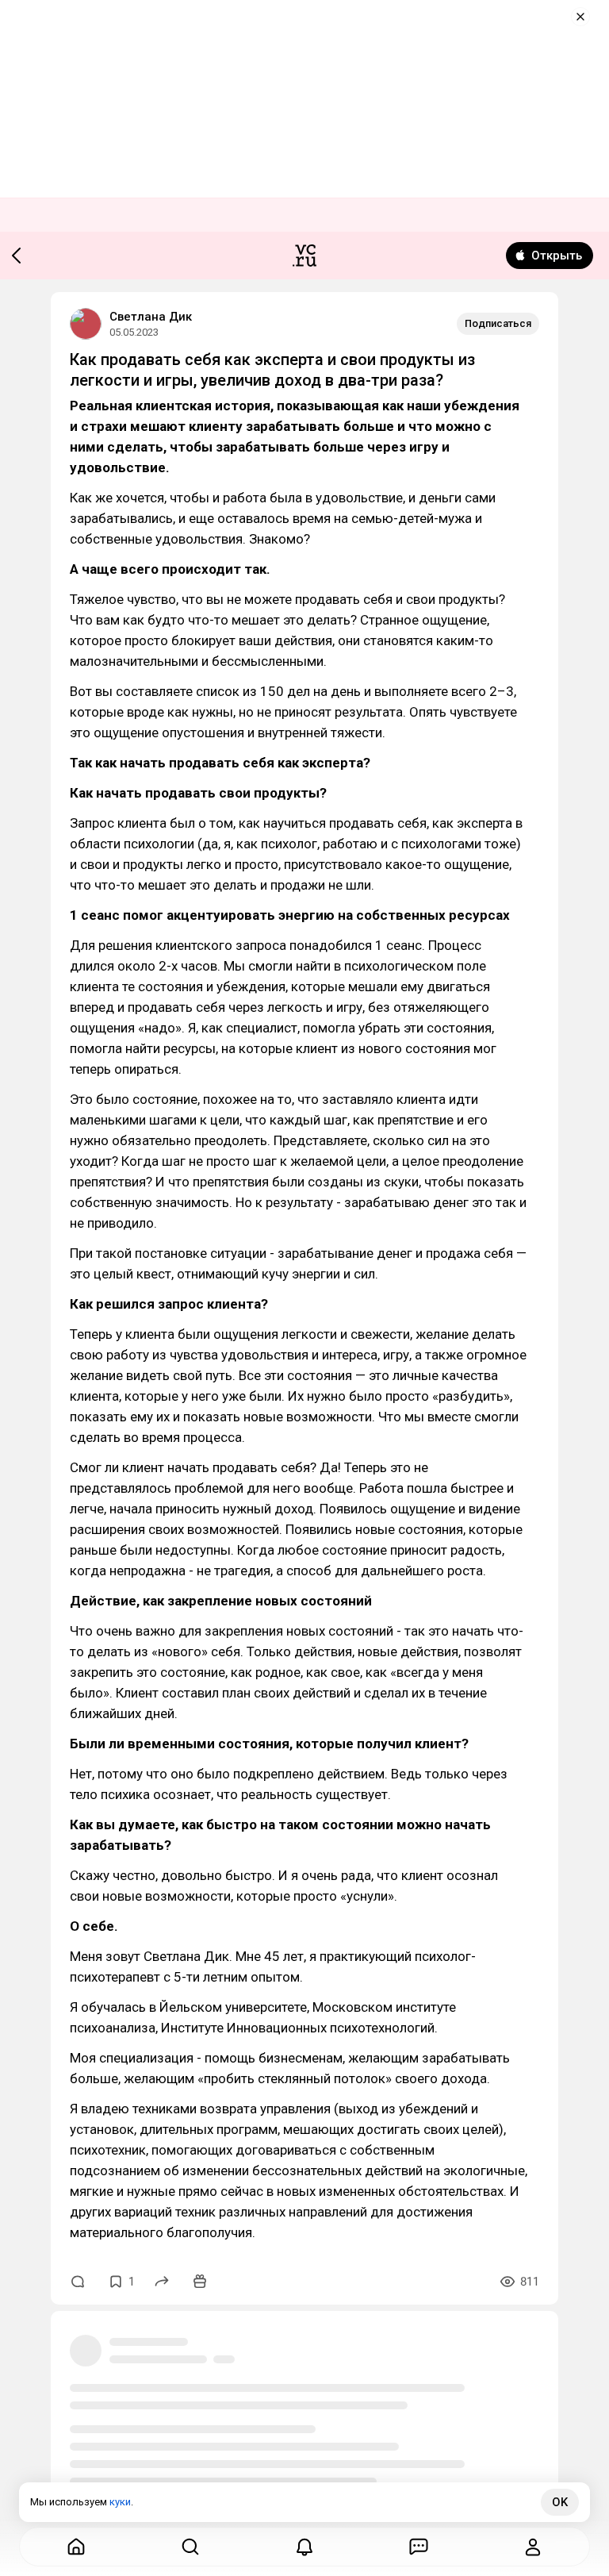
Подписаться (498, 323)
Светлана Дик (151, 317)
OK (560, 2502)
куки (120, 2502)
